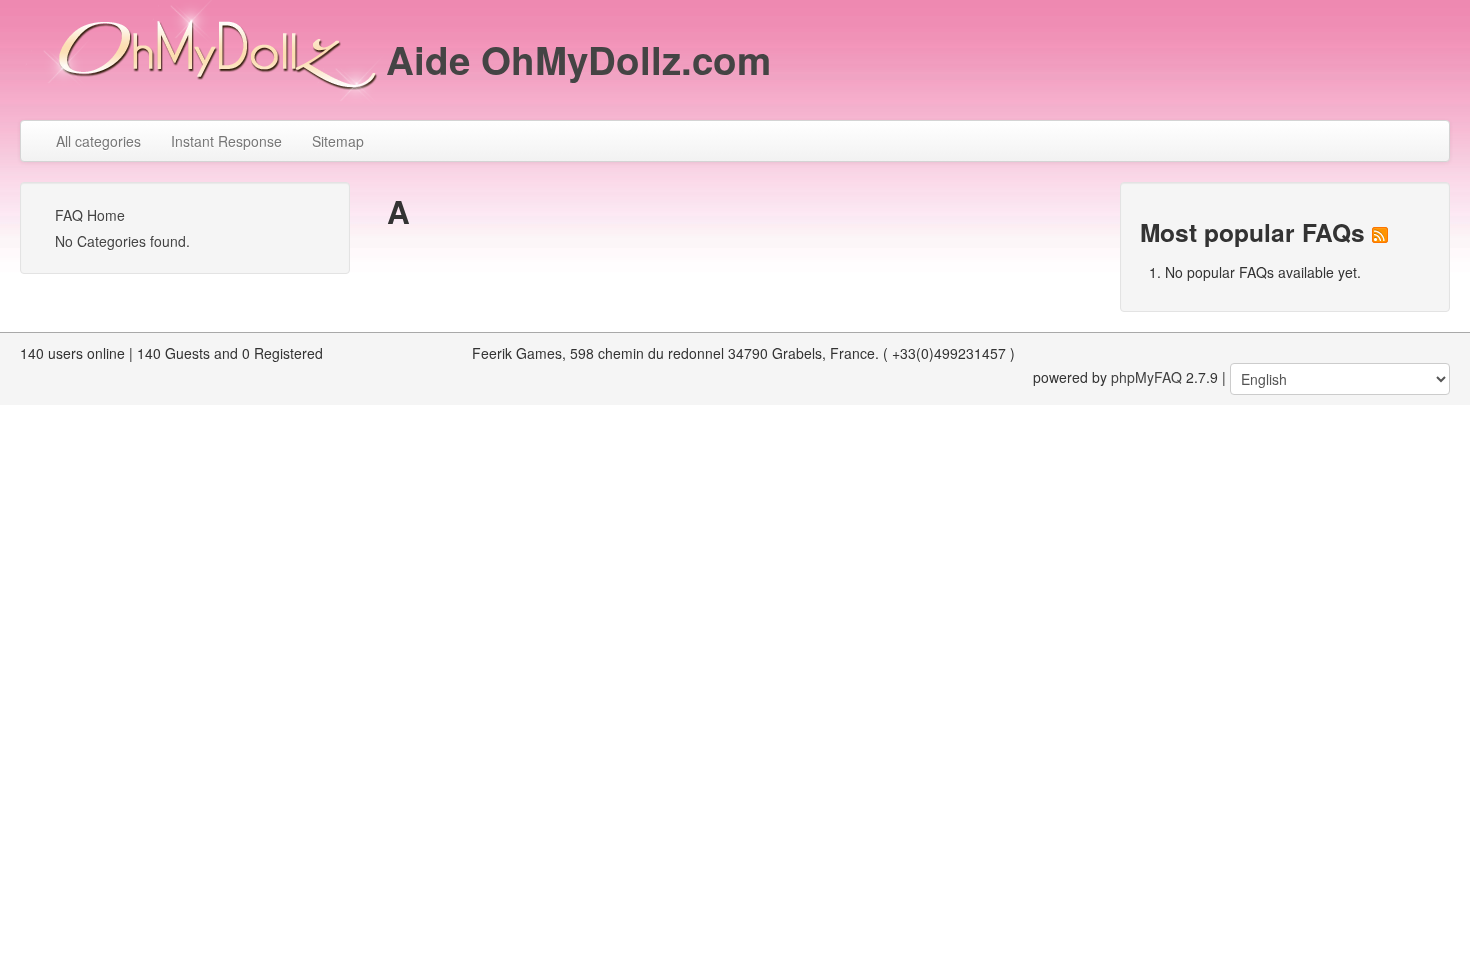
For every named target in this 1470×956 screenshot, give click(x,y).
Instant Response (226, 141)
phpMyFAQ (1146, 377)
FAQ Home (90, 215)
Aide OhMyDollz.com (578, 59)
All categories (98, 141)
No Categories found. (122, 241)
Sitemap (338, 141)
